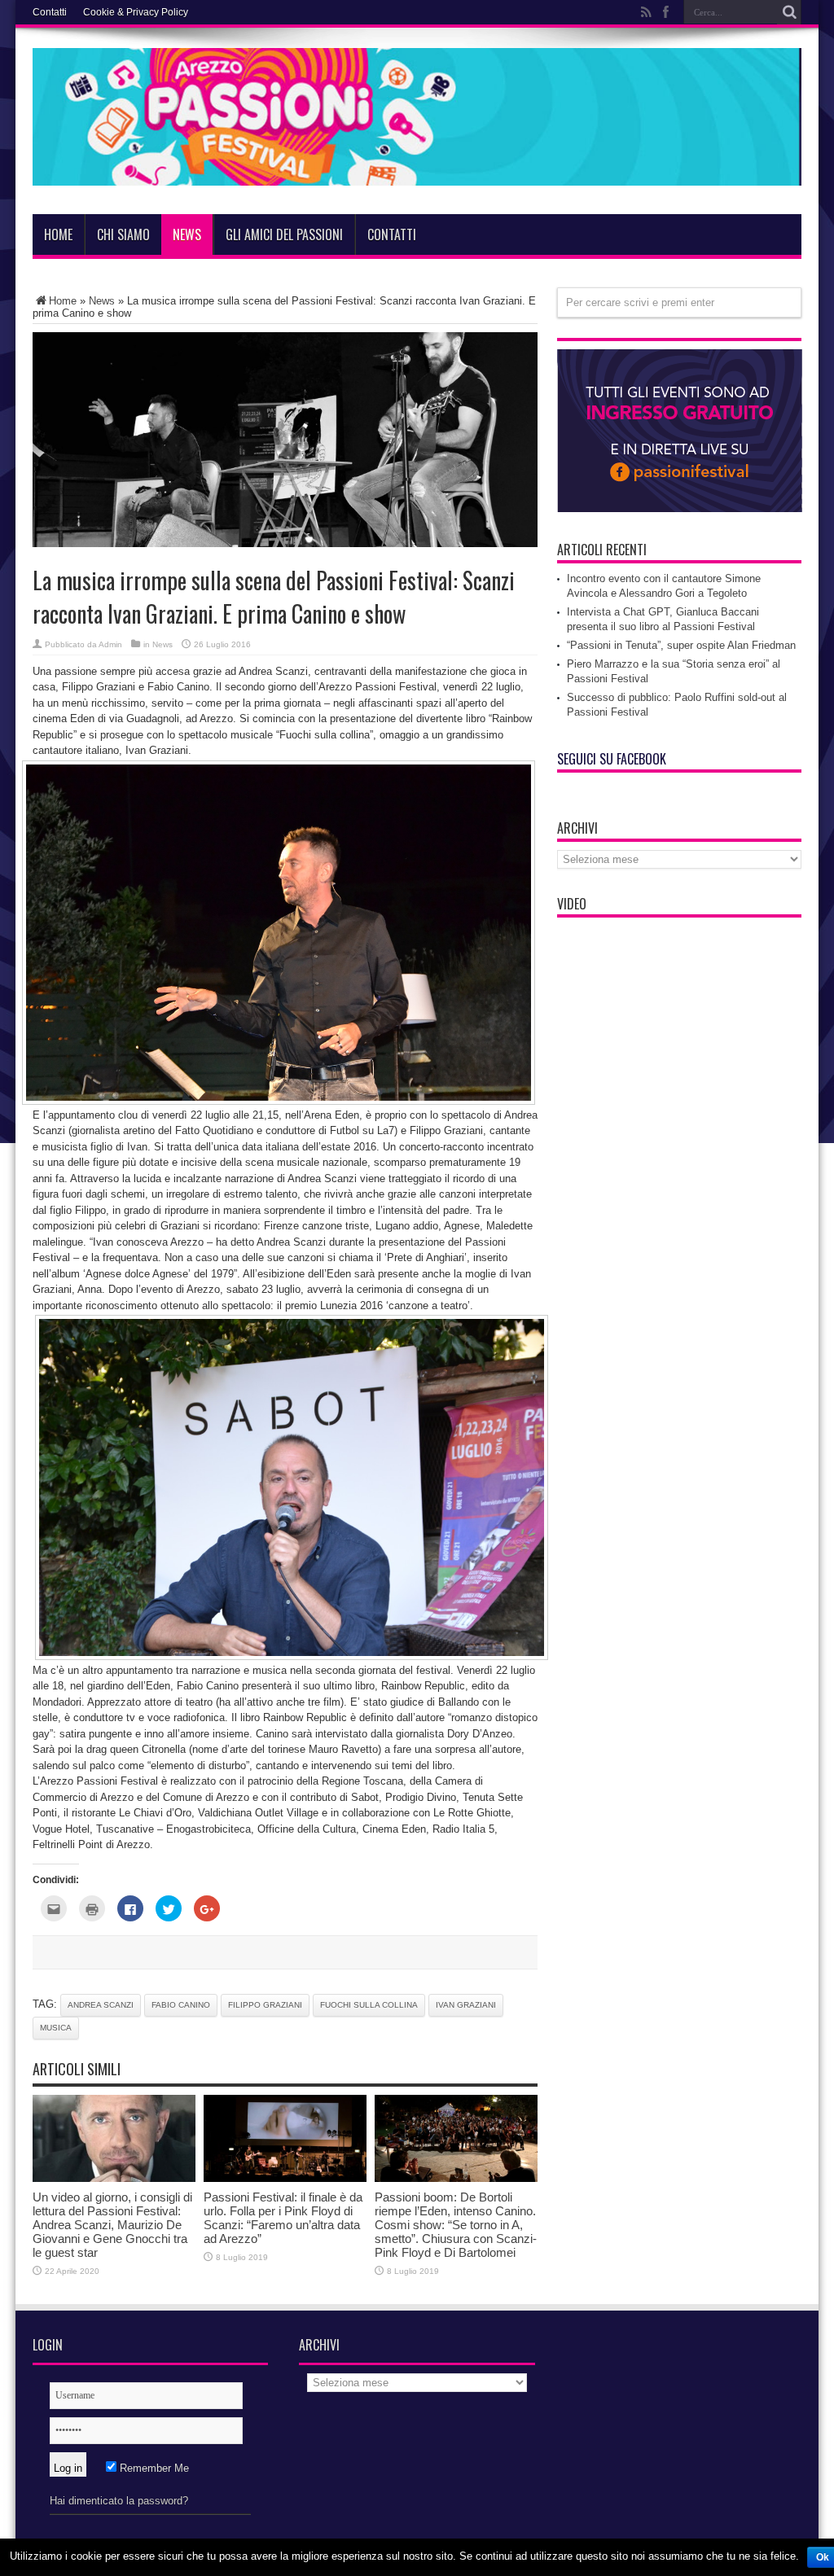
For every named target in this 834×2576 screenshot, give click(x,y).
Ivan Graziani (466, 2005)
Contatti (50, 12)
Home (58, 234)
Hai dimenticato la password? (119, 2501)
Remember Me (153, 2468)
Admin (110, 644)
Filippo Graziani (265, 2005)
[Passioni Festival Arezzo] (417, 173)
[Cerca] (789, 12)
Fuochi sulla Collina (369, 2005)
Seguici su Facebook (612, 759)
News (187, 234)
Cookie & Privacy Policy (136, 12)
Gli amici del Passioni (284, 234)
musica (56, 2028)
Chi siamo (123, 234)
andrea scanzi (101, 2005)
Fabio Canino (181, 2005)
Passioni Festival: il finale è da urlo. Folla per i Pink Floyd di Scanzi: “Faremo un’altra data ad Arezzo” (283, 2218)
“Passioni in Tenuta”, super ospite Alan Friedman (681, 645)
